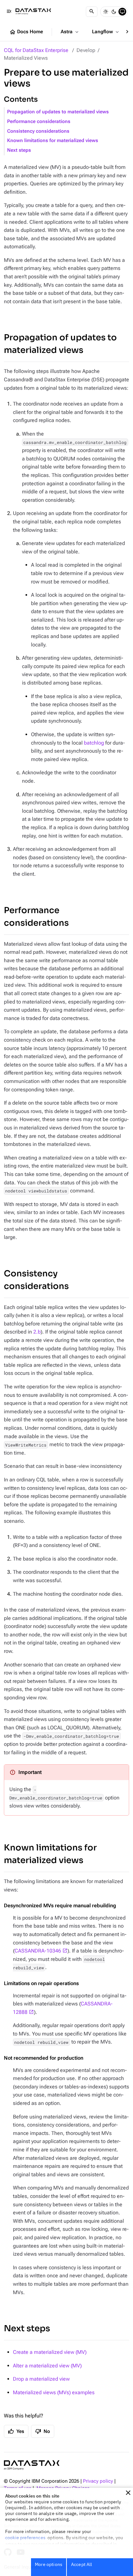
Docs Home (26, 32)
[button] (128, 2493)
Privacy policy (98, 2481)
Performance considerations (39, 122)
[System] (122, 12)
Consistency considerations (38, 131)
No (43, 2431)
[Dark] (114, 12)
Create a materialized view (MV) (50, 2352)
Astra (70, 32)
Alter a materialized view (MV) (47, 2366)
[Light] (106, 12)
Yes (16, 2431)
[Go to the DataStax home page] (32, 2465)
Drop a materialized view (41, 2379)
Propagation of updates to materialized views (58, 112)
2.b (37, 1332)
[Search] (92, 12)
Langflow (106, 32)
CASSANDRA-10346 (38, 1951)
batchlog (94, 743)
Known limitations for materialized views (53, 141)
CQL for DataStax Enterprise (36, 50)
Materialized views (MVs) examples (54, 2392)
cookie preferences (25, 2538)
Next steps (19, 150)
